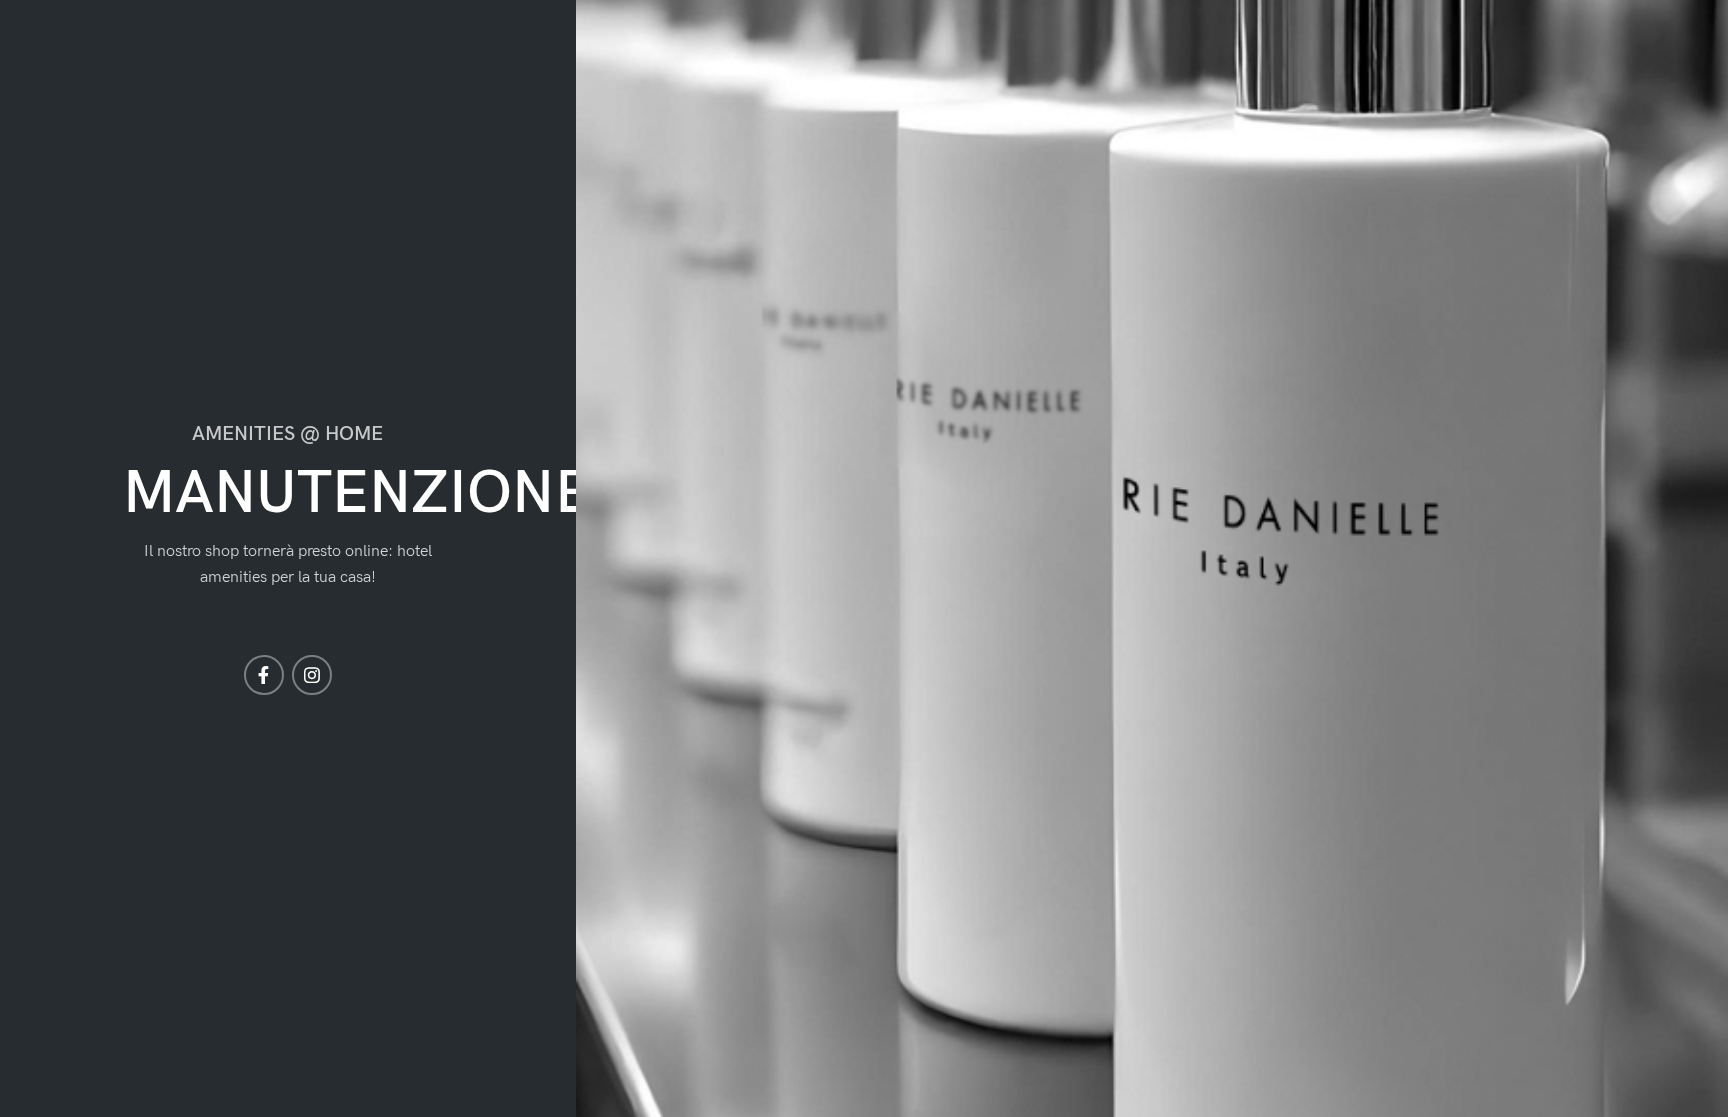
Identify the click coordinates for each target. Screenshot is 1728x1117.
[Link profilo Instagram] (312, 675)
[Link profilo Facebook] (264, 675)
